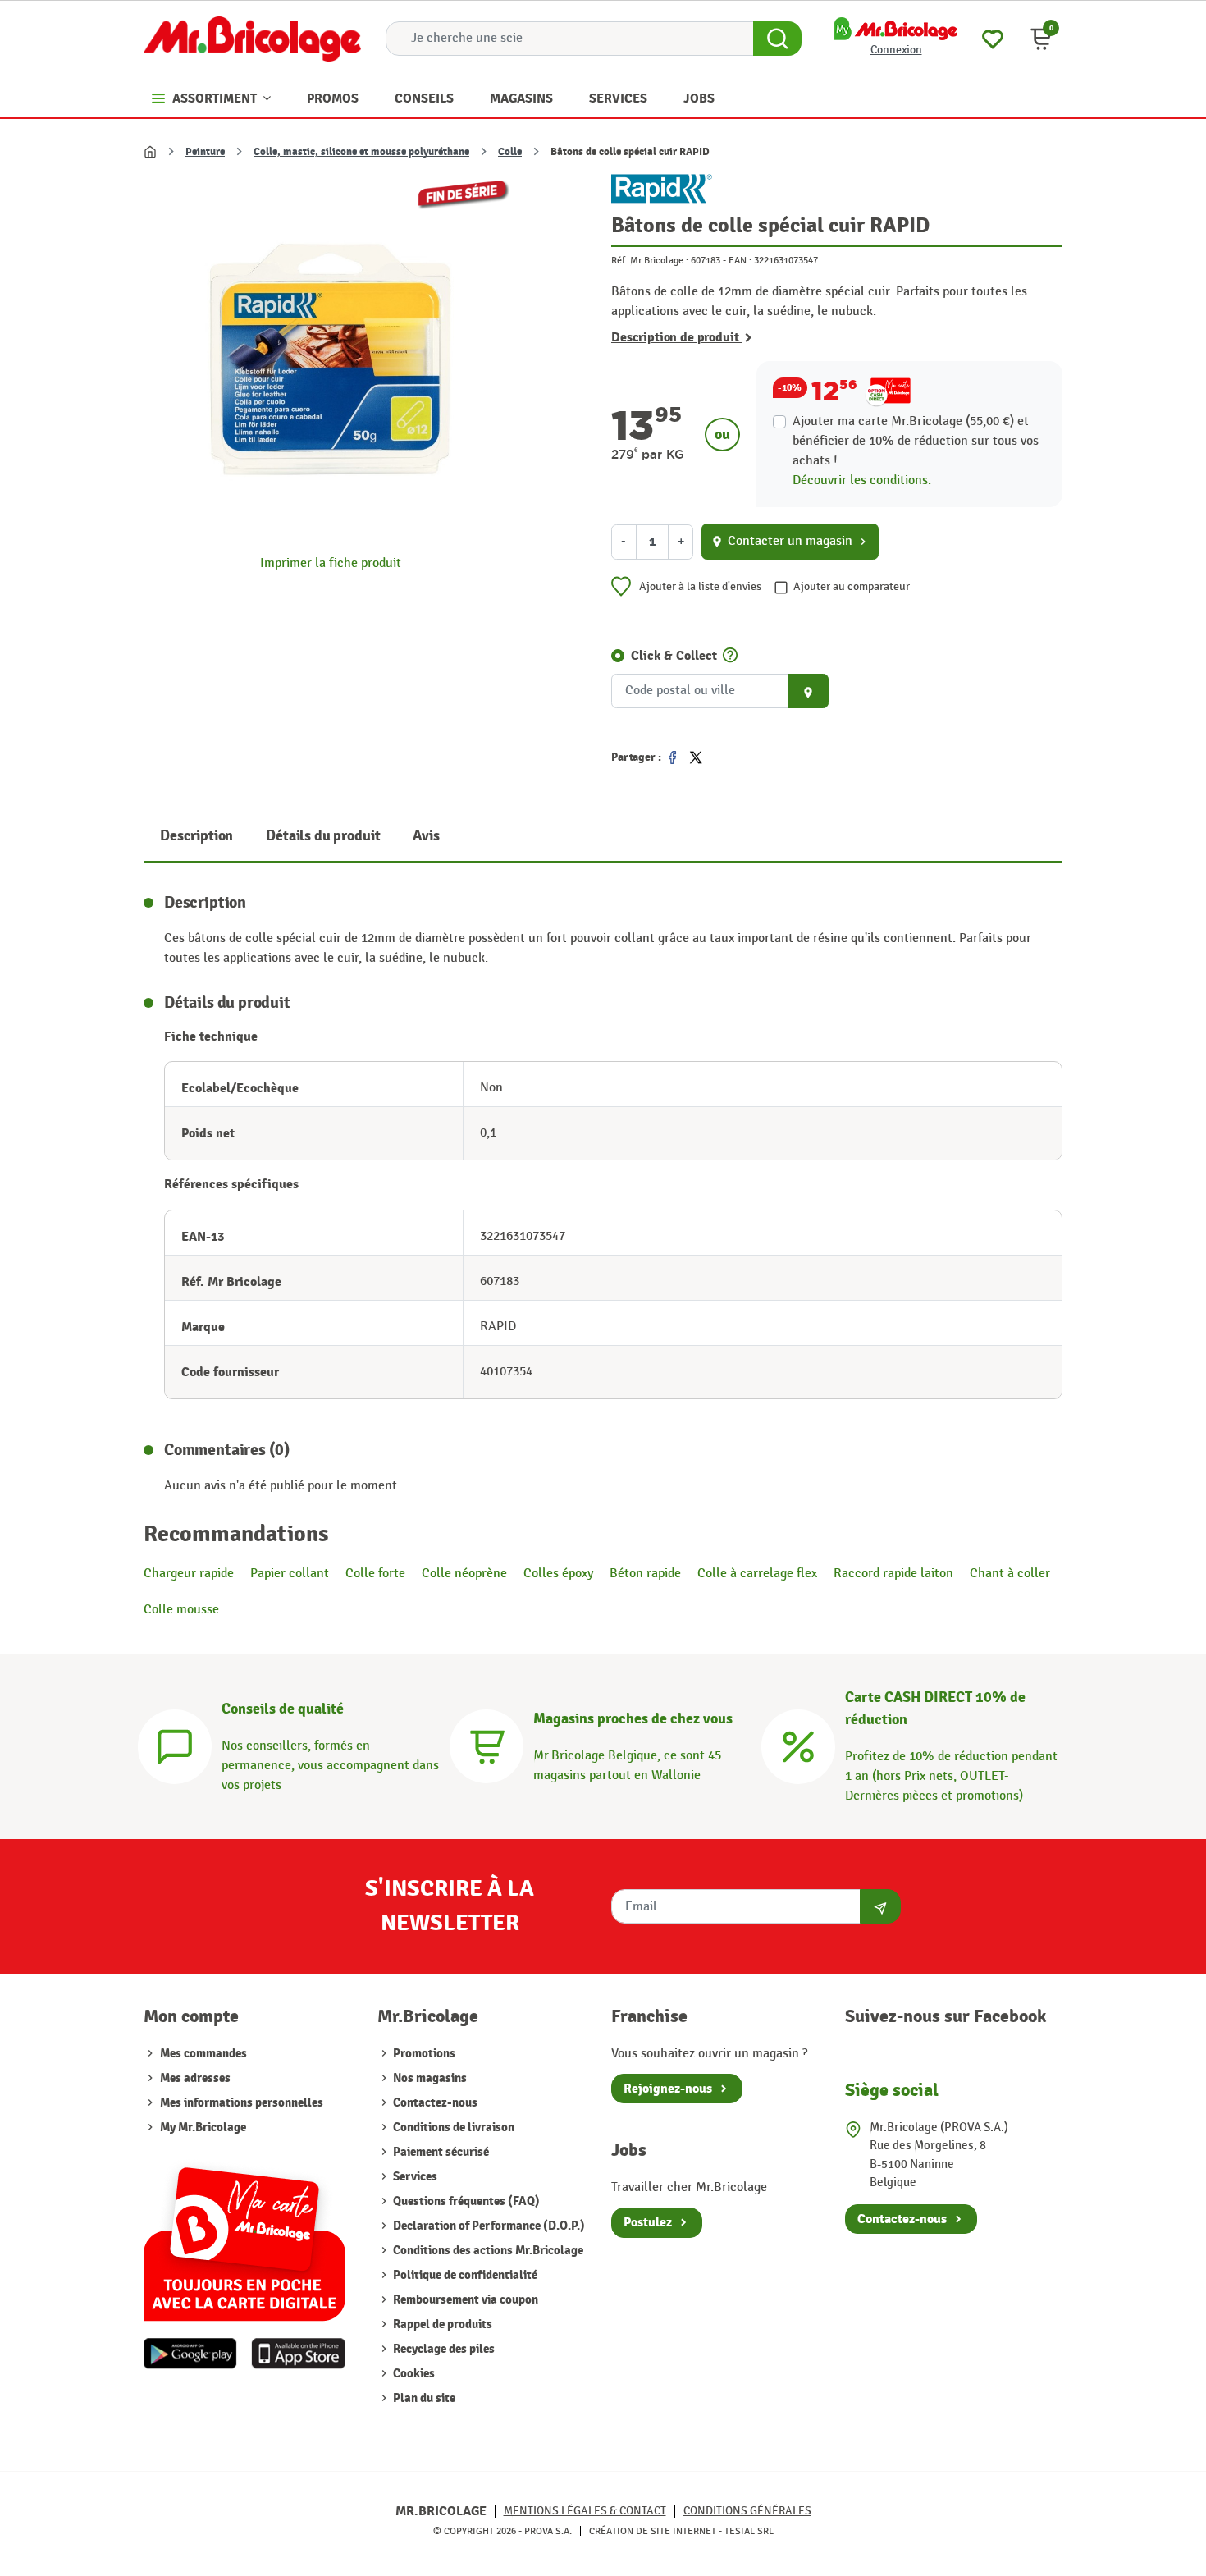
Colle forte (375, 1574)
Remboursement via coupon (464, 2300)
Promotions (423, 2054)
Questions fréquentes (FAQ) (465, 2201)
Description (196, 836)
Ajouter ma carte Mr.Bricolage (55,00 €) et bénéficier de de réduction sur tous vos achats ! (916, 441)
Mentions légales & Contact (585, 2511)
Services (414, 2177)
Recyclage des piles (443, 2349)
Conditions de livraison (452, 2128)
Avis (426, 836)
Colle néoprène (464, 1574)
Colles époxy (558, 1574)
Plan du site (423, 2398)
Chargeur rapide (189, 1574)
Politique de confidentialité (464, 2275)
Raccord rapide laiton (893, 1574)
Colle (510, 152)
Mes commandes (203, 2054)
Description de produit (676, 337)
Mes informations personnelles (242, 2103)
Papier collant (290, 1574)
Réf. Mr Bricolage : (650, 260)
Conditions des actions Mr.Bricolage (487, 2251)
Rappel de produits (441, 2324)
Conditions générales (747, 2511)
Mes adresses (195, 2078)
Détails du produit (323, 836)
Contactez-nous (434, 2103)
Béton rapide (645, 1574)
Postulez (648, 2222)
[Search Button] (777, 39)
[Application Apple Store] (298, 2354)
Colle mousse (181, 1610)
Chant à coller (1010, 1574)
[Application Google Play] (190, 2354)
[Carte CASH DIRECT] (798, 1744)
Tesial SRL (749, 2531)
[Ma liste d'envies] (993, 37)
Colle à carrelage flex (757, 1574)
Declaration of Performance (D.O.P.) (488, 2226)
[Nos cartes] (244, 2236)
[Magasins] (487, 1744)
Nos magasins (429, 2078)
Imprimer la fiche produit (331, 563)
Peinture (205, 152)
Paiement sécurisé (440, 2152)
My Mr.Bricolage (203, 2128)
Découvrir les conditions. (862, 480)
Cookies (413, 2374)
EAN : (740, 260)
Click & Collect (674, 656)
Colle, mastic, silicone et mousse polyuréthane (361, 152)
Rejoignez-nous (668, 2089)
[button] (1041, 39)
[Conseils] (175, 1744)
